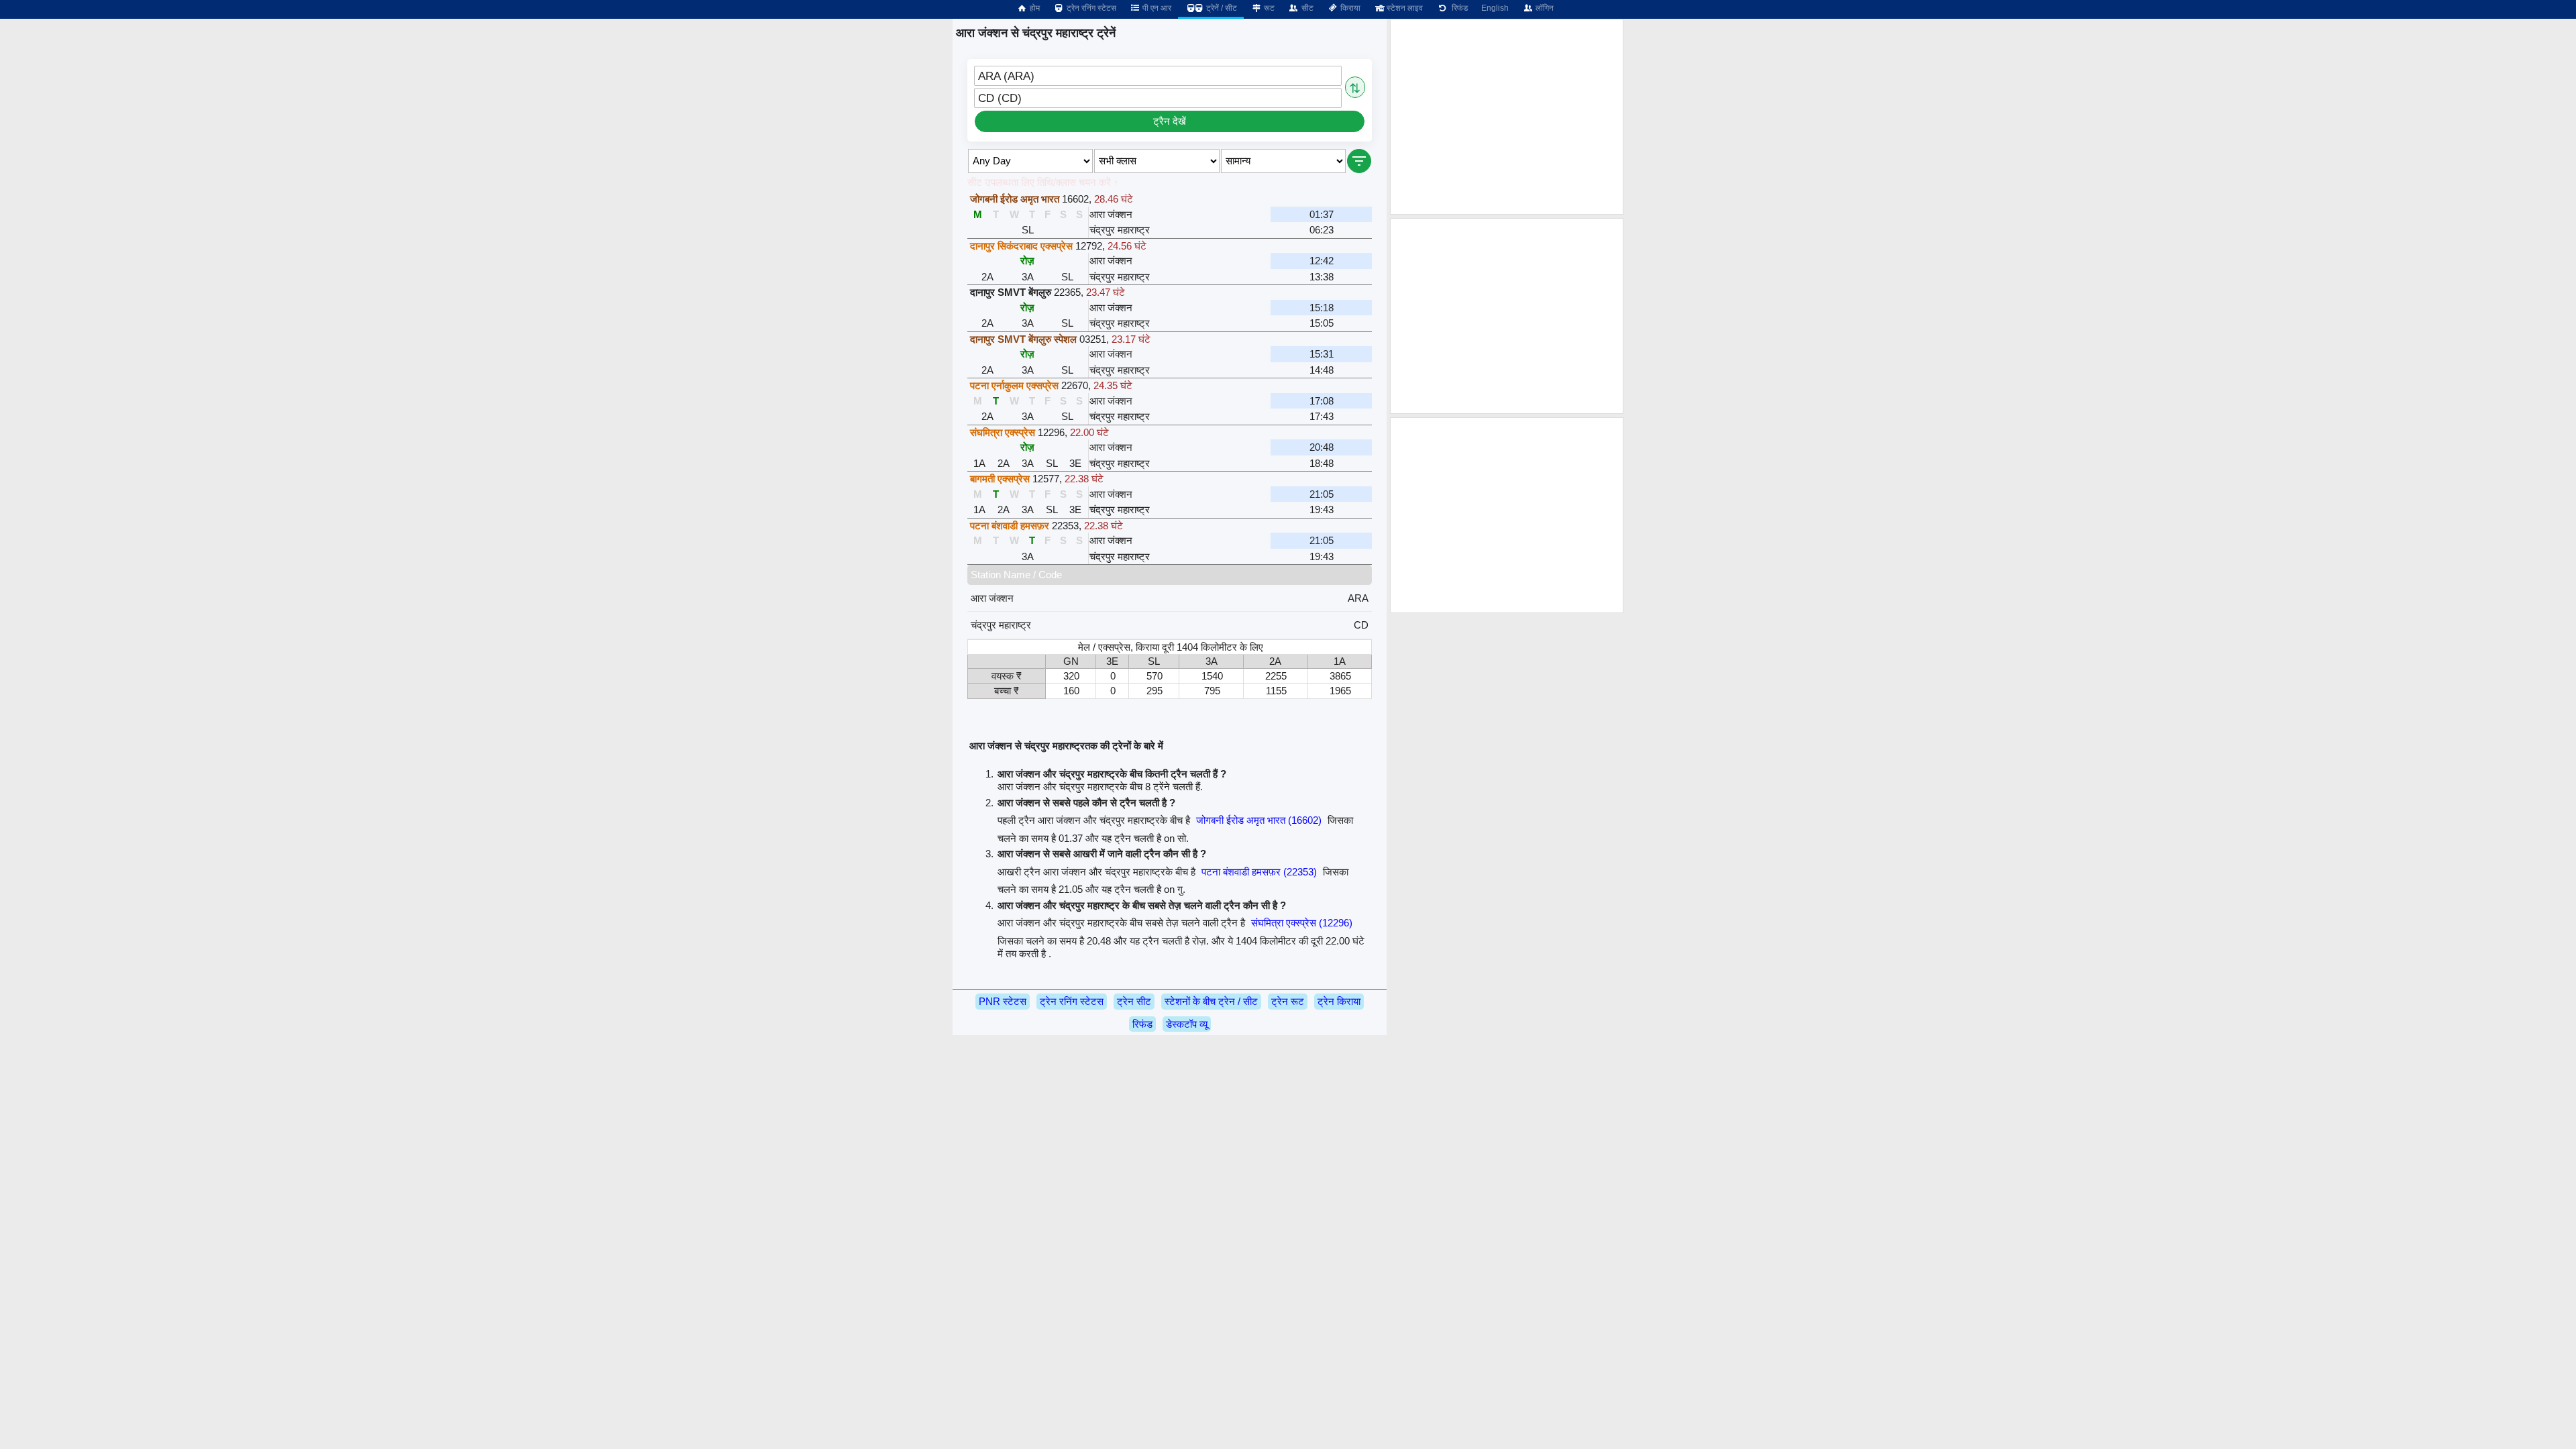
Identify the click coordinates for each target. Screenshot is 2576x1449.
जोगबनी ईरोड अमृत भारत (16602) (1259, 820)
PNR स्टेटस (1003, 1001)
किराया (1349, 8)
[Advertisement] (1507, 117)
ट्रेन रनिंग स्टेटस (1090, 8)
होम (1034, 8)
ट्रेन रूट (1288, 1001)
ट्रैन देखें (1170, 121)
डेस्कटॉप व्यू (1187, 1024)
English (1495, 8)
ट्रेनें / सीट (1221, 8)
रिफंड (1458, 8)
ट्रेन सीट (1134, 1001)
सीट (1306, 8)
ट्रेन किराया (1339, 1001)
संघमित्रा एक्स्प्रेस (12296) (1302, 923)
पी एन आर (1156, 8)
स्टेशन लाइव (1404, 8)
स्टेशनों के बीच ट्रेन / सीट (1211, 1001)
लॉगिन (1544, 8)
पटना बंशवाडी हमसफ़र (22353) (1259, 872)
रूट (1268, 8)
